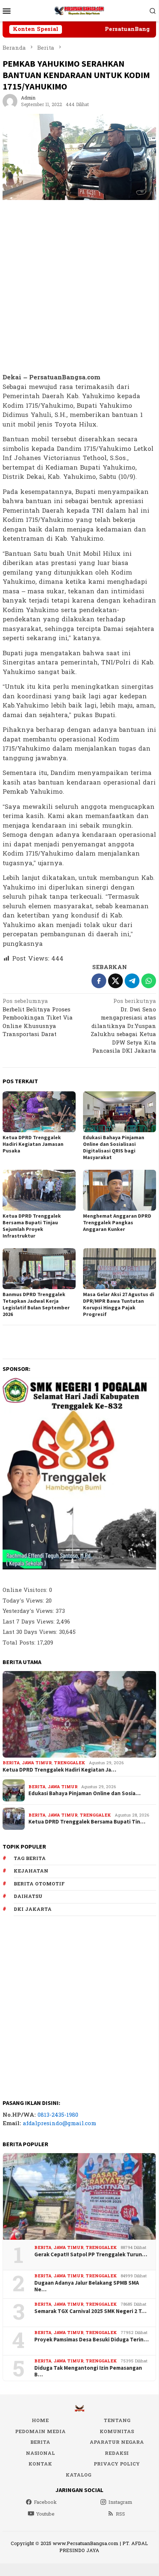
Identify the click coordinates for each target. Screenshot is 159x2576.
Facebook (45, 2502)
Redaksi (117, 2453)
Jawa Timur (37, 1763)
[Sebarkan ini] (99, 981)
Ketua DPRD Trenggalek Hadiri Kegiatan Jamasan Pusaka (33, 1144)
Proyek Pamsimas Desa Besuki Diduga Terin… (91, 2340)
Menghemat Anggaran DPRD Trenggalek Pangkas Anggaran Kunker (117, 1222)
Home (40, 2421)
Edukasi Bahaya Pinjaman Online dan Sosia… (84, 1793)
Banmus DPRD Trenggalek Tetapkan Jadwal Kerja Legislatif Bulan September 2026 (36, 1304)
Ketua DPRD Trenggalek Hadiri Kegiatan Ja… (59, 1770)
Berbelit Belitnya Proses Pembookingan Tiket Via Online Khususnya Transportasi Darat (38, 1018)
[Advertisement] (79, 287)
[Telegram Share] (132, 981)
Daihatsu (28, 1896)
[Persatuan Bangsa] (79, 10)
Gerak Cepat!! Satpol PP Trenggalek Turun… (91, 2254)
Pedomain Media (40, 2432)
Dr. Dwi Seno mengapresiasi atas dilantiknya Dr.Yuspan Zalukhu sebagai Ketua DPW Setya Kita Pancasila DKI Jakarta (123, 1027)
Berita (11, 1763)
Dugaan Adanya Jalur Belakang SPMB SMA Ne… (87, 2286)
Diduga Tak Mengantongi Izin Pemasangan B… (88, 2371)
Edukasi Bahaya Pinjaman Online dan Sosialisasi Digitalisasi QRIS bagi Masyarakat (114, 1147)
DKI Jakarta (33, 1909)
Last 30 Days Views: (31, 1632)
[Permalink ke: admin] (10, 101)
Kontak (40, 2464)
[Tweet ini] (115, 981)
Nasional (40, 2453)
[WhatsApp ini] (149, 981)
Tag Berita (30, 1859)
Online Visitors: (26, 1590)
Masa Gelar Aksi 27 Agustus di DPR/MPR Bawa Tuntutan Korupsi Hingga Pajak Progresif (119, 1304)
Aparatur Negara (117, 2442)
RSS (120, 2514)
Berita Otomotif (39, 1884)
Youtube (45, 2514)
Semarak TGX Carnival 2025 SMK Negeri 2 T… (90, 2311)
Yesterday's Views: (29, 1611)
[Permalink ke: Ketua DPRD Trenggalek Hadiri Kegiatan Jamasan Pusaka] (39, 1112)
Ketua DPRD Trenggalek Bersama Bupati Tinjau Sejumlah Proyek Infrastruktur (32, 1226)
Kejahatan (31, 1871)
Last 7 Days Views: (30, 1622)
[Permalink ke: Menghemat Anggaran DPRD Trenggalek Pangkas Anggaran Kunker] (120, 1190)
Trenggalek (70, 1763)
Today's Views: (24, 1601)
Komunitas (117, 2432)
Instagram (120, 2502)
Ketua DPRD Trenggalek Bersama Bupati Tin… (87, 1822)
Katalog (78, 2475)
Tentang (117, 2421)
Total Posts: (20, 1643)
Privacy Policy (117, 2464)
